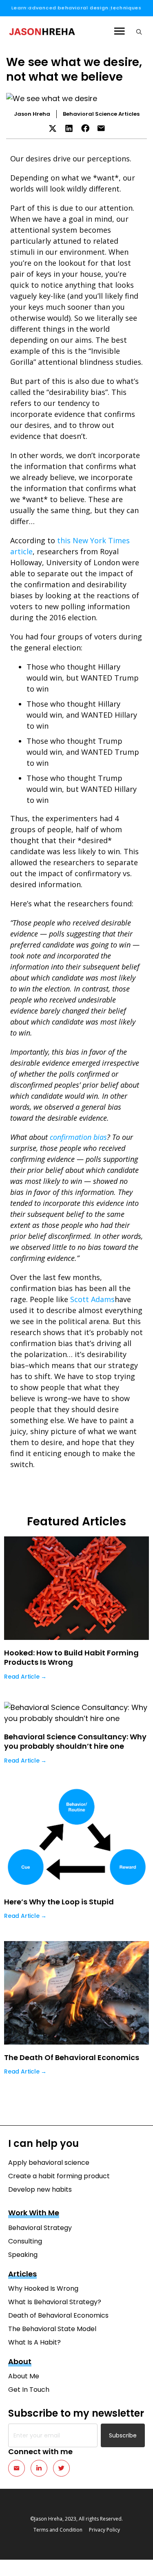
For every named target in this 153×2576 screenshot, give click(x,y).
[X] (53, 128)
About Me (24, 2376)
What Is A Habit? (34, 2342)
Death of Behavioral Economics (58, 2315)
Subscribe (123, 2435)
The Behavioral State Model (52, 2329)
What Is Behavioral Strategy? (55, 2302)
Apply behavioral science (49, 2163)
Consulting (25, 2241)
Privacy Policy (104, 2530)
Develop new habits (40, 2189)
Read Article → (25, 1677)
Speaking (23, 2255)
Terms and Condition (58, 2530)
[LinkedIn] (69, 128)
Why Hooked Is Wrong (43, 2288)
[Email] (101, 128)
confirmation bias (78, 1137)
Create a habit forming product (59, 2176)
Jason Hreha (32, 114)
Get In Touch (29, 2390)
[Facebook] (85, 128)
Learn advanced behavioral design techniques (76, 8)
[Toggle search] (137, 32)
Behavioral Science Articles (101, 114)
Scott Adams (92, 1299)
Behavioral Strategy (40, 2228)
